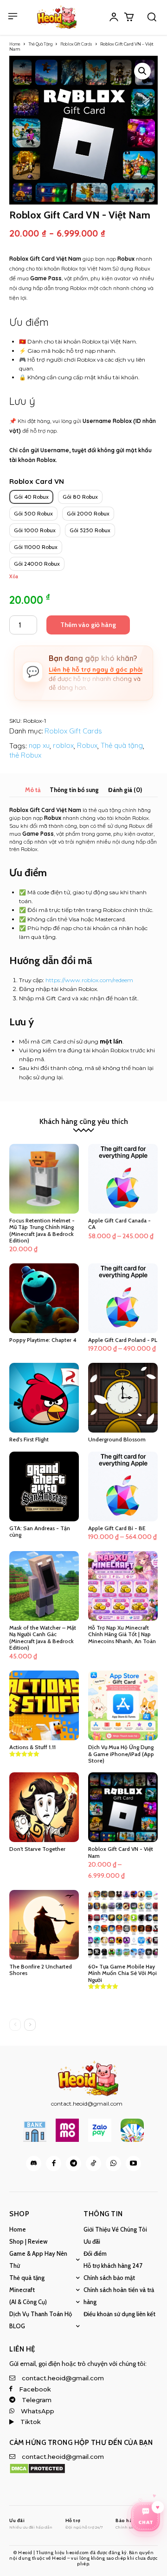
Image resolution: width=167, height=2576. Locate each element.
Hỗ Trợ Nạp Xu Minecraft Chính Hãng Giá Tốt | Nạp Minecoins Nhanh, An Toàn (122, 1634)
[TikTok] (93, 2163)
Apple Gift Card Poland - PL (123, 1340)
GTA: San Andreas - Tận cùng (40, 1531)
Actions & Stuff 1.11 (32, 1747)
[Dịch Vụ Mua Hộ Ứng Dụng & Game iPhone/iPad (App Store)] (123, 1705)
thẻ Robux (25, 755)
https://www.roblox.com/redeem (89, 980)
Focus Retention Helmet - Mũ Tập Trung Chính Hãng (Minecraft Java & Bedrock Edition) (42, 1230)
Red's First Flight (29, 1439)
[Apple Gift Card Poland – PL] (123, 1298)
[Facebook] (54, 2163)
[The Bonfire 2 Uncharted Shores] (44, 1925)
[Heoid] (57, 17)
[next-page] (30, 2025)
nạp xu (39, 745)
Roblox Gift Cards (76, 44)
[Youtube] (133, 2163)
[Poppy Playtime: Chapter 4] (44, 1298)
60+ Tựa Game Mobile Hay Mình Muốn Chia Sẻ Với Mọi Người (122, 1973)
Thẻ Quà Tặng (40, 44)
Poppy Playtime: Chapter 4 (43, 1340)
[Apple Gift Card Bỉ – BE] (123, 1486)
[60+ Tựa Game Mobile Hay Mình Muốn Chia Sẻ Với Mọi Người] (123, 1925)
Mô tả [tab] (33, 790)
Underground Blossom (117, 1439)
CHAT (146, 2524)
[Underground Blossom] (123, 1398)
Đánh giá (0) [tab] (125, 790)
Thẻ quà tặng (122, 745)
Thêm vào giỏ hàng (88, 625)
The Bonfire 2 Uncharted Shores (41, 1970)
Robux (87, 745)
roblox (63, 745)
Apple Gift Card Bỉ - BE (117, 1528)
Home (15, 44)
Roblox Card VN (37, 481)
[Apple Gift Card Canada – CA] (123, 1179)
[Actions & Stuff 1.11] (44, 1705)
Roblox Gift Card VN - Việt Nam (121, 1852)
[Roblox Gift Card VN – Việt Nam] (123, 1807)
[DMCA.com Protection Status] (37, 2472)
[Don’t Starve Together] (44, 1807)
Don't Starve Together (37, 1849)
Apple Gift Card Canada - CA (119, 1224)
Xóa (14, 577)
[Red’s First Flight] (44, 1398)
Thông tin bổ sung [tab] (74, 790)
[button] (152, 17)
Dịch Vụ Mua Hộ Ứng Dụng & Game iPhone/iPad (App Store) (121, 1754)
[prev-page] (15, 2025)
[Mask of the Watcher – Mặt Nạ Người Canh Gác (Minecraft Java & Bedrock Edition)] (44, 1586)
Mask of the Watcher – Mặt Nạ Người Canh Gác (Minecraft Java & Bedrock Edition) (43, 1638)
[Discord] (34, 2163)
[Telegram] (74, 2163)
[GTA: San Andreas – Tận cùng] (44, 1486)
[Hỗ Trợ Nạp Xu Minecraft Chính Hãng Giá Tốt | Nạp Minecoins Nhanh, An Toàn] (123, 1586)
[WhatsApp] (113, 2163)
